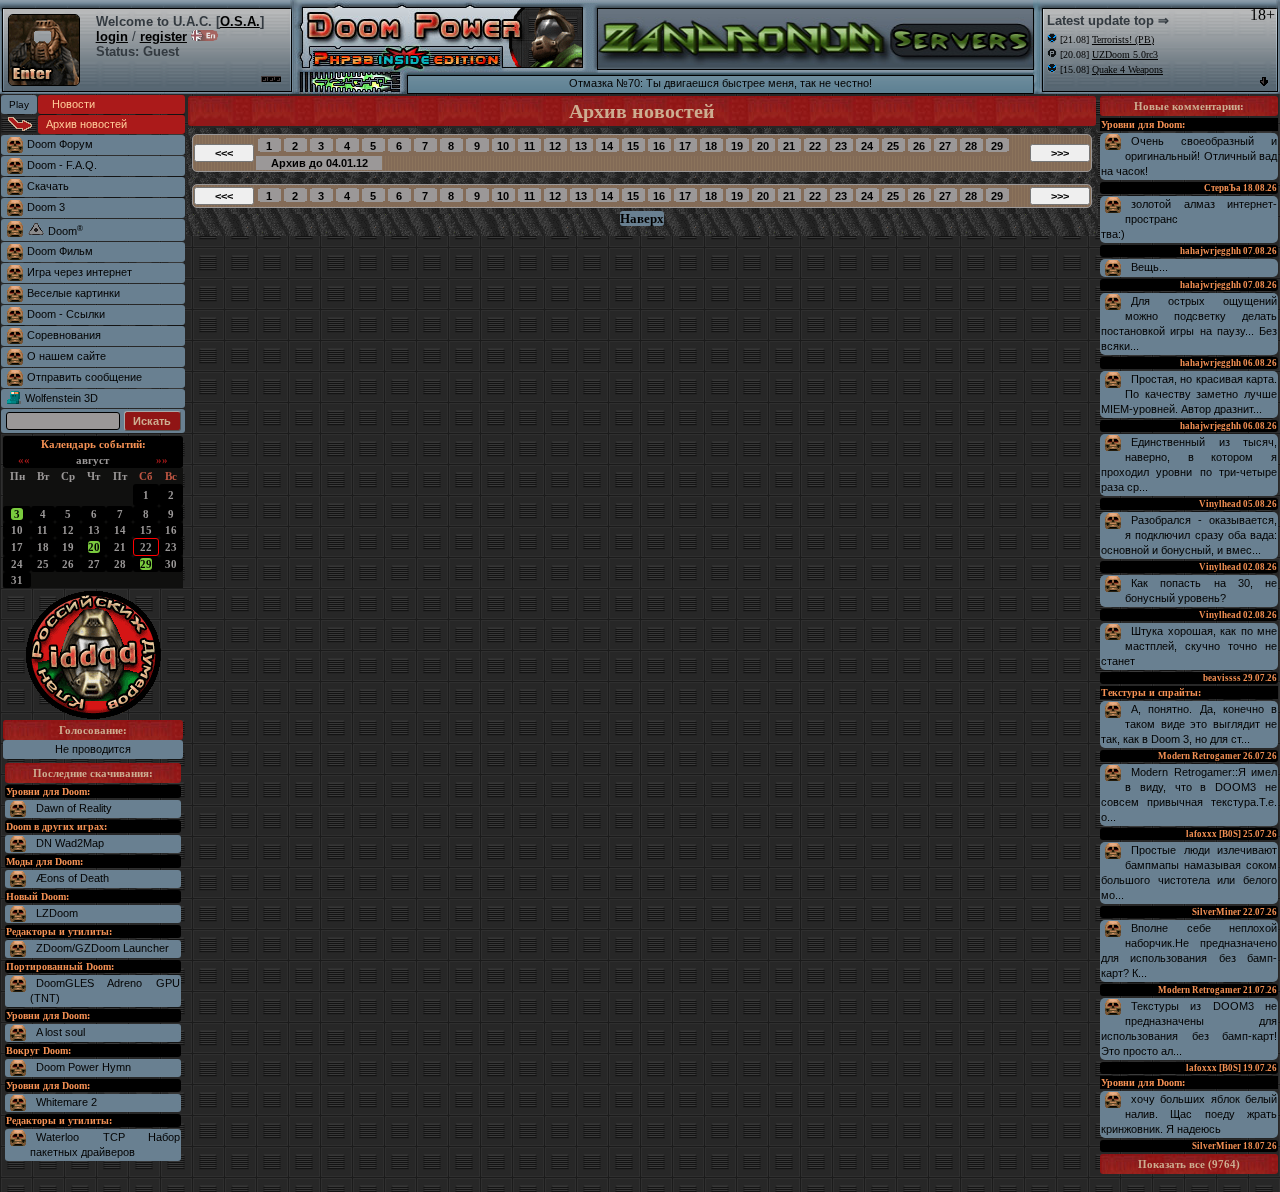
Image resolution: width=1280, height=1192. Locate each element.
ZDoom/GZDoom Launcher (102, 948)
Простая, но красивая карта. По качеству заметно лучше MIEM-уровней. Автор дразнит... (1189, 394)
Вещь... (1149, 267)
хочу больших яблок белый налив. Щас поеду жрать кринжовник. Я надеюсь (1189, 1114)
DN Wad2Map (70, 843)
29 (146, 564)
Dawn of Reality (74, 808)
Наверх (642, 218)
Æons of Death (72, 878)
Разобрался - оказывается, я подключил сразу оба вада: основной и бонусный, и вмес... (1189, 535)
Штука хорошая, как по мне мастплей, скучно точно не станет (1189, 646)
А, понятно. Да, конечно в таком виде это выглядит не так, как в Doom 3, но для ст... (1189, 724)
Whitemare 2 (66, 1102)
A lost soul (60, 1032)
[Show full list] (1264, 81)
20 (94, 547)
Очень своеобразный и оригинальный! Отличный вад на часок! (1189, 156)
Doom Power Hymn (83, 1067)
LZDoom (57, 913)
